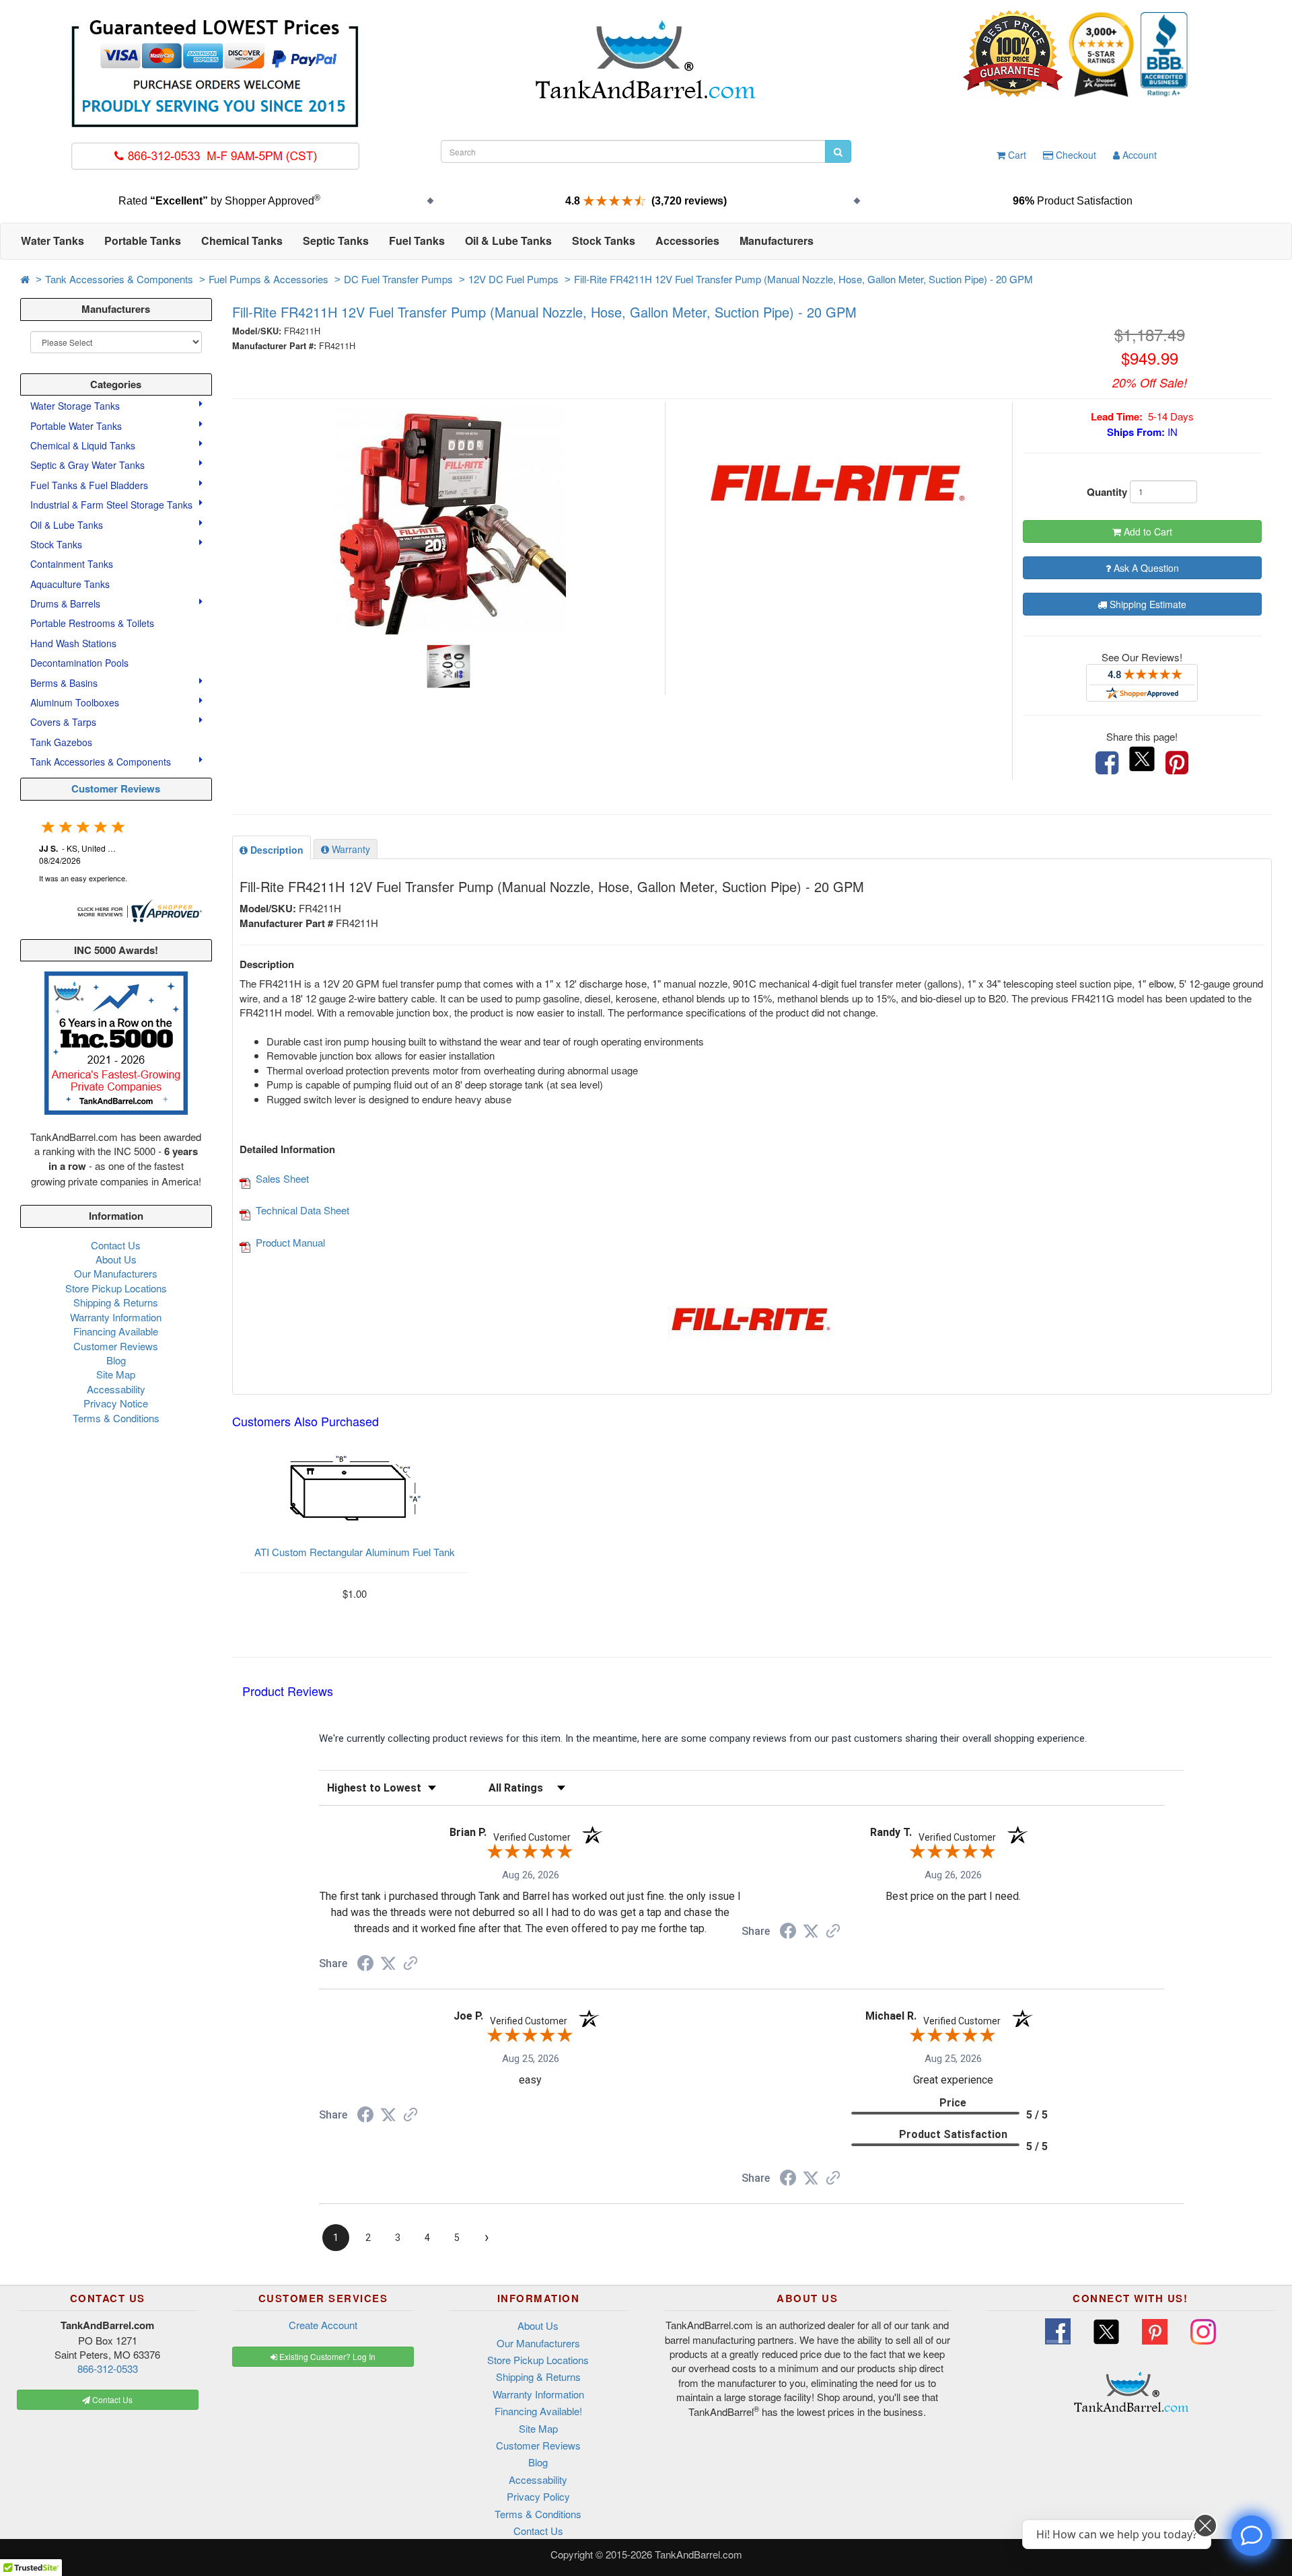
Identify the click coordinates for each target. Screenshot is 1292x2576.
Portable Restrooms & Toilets (92, 623)
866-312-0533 (108, 2368)
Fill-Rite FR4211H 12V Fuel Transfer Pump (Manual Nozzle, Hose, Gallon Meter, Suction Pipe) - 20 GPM (803, 279)
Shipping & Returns (116, 1302)
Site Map (116, 1374)
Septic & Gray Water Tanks (89, 465)
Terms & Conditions (116, 1418)
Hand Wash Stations (73, 643)
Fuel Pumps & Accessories (268, 279)
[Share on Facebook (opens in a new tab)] (365, 1965)
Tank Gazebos (61, 742)
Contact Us (116, 1245)
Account (1138, 155)
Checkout (1075, 155)
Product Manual (290, 1242)
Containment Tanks (72, 564)
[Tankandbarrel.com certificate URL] (138, 909)
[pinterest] (1177, 763)
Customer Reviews (116, 788)
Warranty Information (116, 1317)
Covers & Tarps (65, 722)
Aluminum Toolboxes (76, 702)
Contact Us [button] (111, 2399)
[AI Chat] (1252, 2536)
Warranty (350, 849)
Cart (1016, 155)
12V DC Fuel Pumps (513, 279)
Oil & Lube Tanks (68, 525)
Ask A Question (1145, 568)
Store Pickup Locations (116, 1288)
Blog (116, 1360)
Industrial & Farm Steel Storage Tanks (113, 505)
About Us (116, 1259)
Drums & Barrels (67, 603)
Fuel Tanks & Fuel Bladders (91, 485)
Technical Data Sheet (302, 1210)
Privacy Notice (116, 1403)
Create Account (323, 2325)
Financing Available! (538, 2411)
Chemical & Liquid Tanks (84, 445)
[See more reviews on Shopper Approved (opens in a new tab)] (410, 1964)
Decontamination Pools (79, 663)
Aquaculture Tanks (70, 584)
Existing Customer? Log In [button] (326, 2356)
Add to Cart (1147, 531)
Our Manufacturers (116, 1273)
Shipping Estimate (1147, 604)
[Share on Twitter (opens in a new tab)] (388, 1964)
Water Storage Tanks (76, 406)
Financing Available (116, 1331)
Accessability (116, 1389)
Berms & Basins (65, 683)
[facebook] (1107, 763)
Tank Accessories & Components (119, 279)
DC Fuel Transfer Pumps (398, 279)
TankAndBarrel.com (698, 2554)
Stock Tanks (58, 544)
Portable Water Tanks (77, 426)
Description (276, 850)
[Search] (838, 151)
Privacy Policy (538, 2496)
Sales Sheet (282, 1178)
